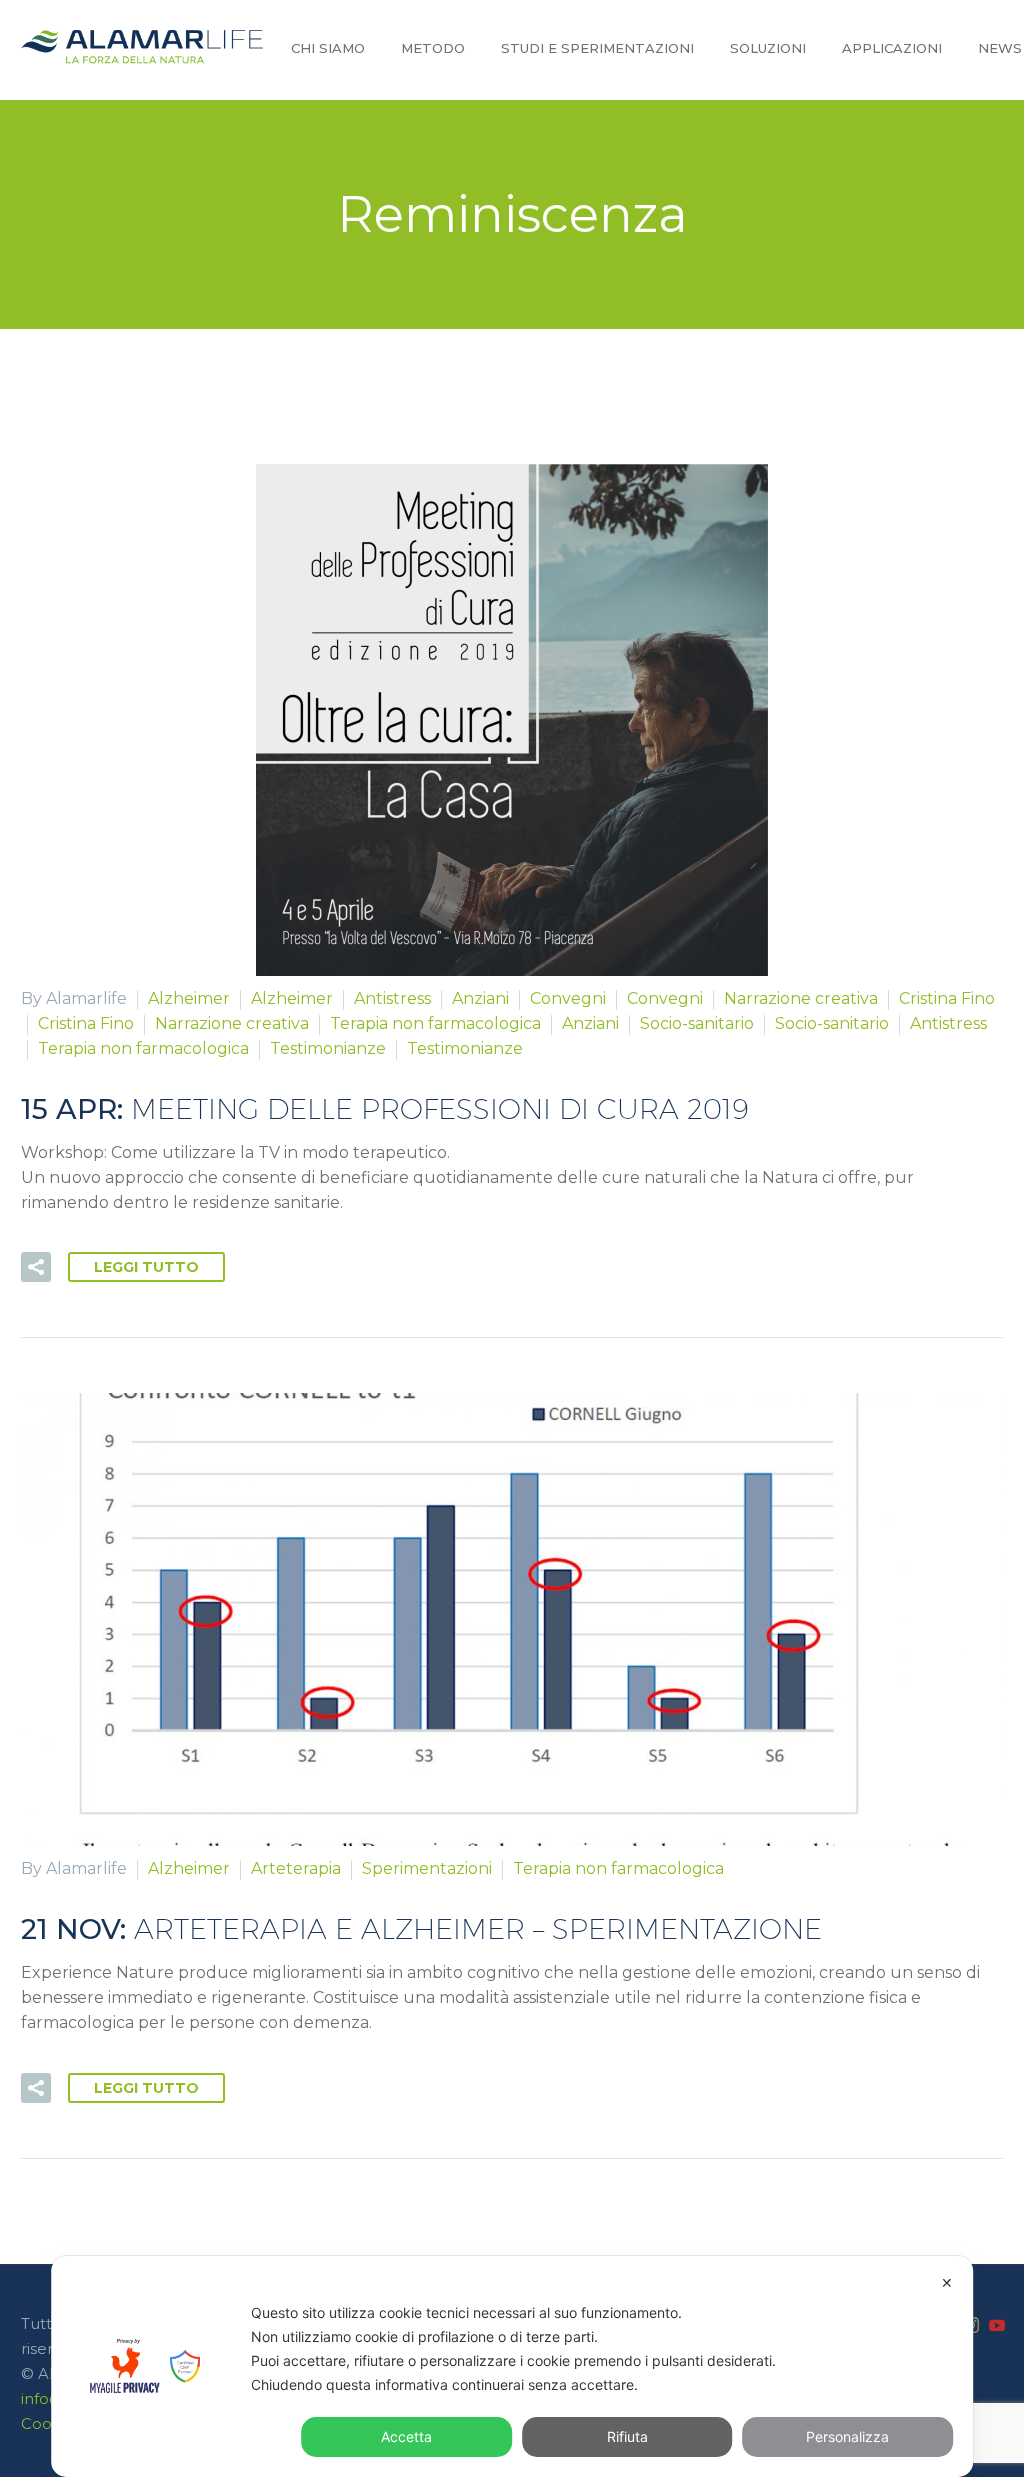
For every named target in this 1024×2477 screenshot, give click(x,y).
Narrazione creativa (801, 998)
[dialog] (512, 2366)
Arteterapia (296, 1868)
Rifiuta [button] (627, 2436)
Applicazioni (892, 48)
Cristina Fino (947, 998)
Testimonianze (328, 1048)
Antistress (392, 998)
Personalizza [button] (847, 2436)
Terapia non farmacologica (435, 1023)
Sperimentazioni (427, 1868)
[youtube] (997, 2325)
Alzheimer (189, 998)
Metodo (433, 48)
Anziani (480, 998)
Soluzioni (768, 48)
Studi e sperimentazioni (597, 48)
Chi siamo (328, 48)
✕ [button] (947, 2282)
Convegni (568, 998)
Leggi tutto (146, 1267)
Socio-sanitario (697, 1023)
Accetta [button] (406, 2436)
